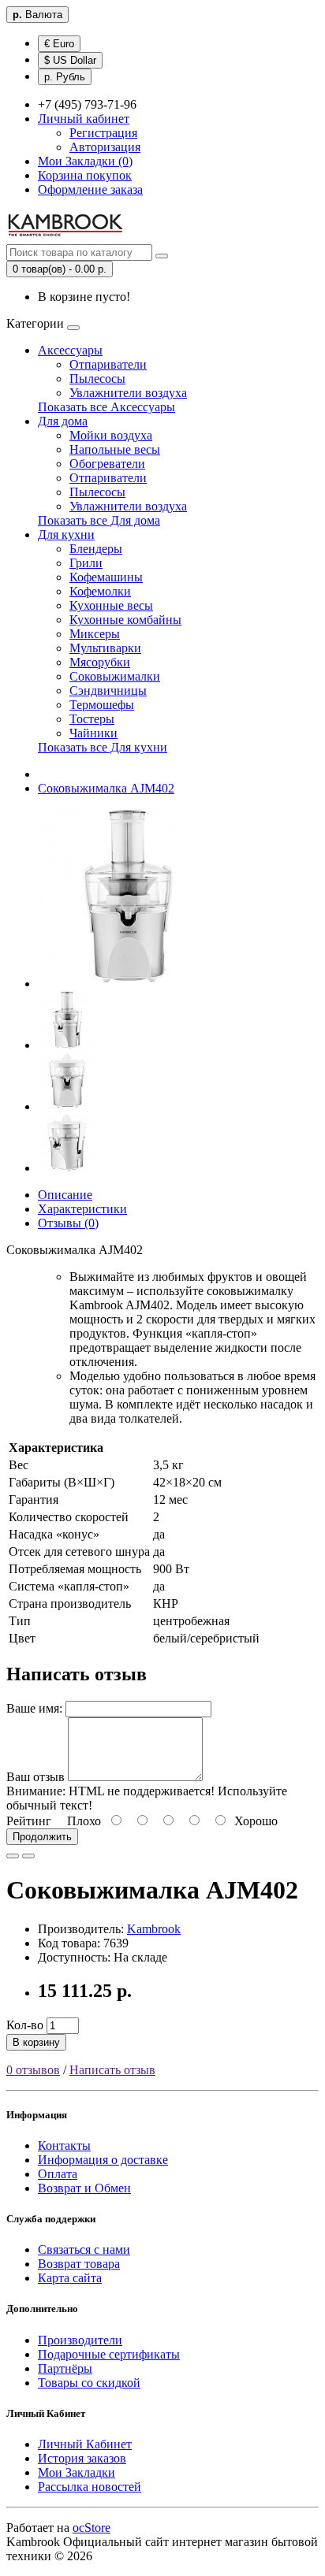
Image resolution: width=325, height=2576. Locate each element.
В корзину (36, 2042)
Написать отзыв (112, 2070)
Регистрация (103, 133)
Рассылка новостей (90, 2487)
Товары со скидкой (89, 2383)
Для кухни (66, 535)
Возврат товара (79, 2264)
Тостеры (92, 719)
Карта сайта (70, 2278)
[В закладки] (13, 1856)
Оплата (58, 2174)
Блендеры (96, 549)
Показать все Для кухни (103, 747)
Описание (65, 1195)
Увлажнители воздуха (128, 393)
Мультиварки (105, 648)
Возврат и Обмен (84, 2188)
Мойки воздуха (111, 435)
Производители (80, 2340)
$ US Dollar (70, 60)
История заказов (82, 2458)
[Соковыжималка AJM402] (128, 984)
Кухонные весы (111, 605)
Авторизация (105, 147)
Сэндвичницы (108, 690)
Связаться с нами (84, 2249)
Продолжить (42, 1837)
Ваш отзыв (35, 1777)
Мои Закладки (77, 2472)
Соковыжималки (115, 676)
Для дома (63, 421)
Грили (86, 563)
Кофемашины (106, 577)
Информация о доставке (103, 2160)
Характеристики (82, 1209)
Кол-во (25, 2025)
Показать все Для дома (99, 520)
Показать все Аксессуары (106, 407)
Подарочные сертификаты (109, 2354)
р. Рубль (65, 77)
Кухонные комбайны (125, 620)
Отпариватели (108, 364)
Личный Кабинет (85, 2444)
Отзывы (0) (68, 1223)
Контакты (64, 2145)
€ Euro (59, 44)
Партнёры (65, 2368)
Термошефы (102, 705)
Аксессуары (70, 350)
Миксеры (95, 634)
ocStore (92, 2528)
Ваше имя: (34, 1708)
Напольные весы (115, 449)
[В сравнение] (28, 1856)
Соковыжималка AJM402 (106, 788)
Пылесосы (97, 379)
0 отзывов (33, 2070)
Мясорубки (100, 662)
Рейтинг (29, 1821)
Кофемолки (100, 591)
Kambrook (154, 1929)
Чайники (93, 733)
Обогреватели (107, 464)
